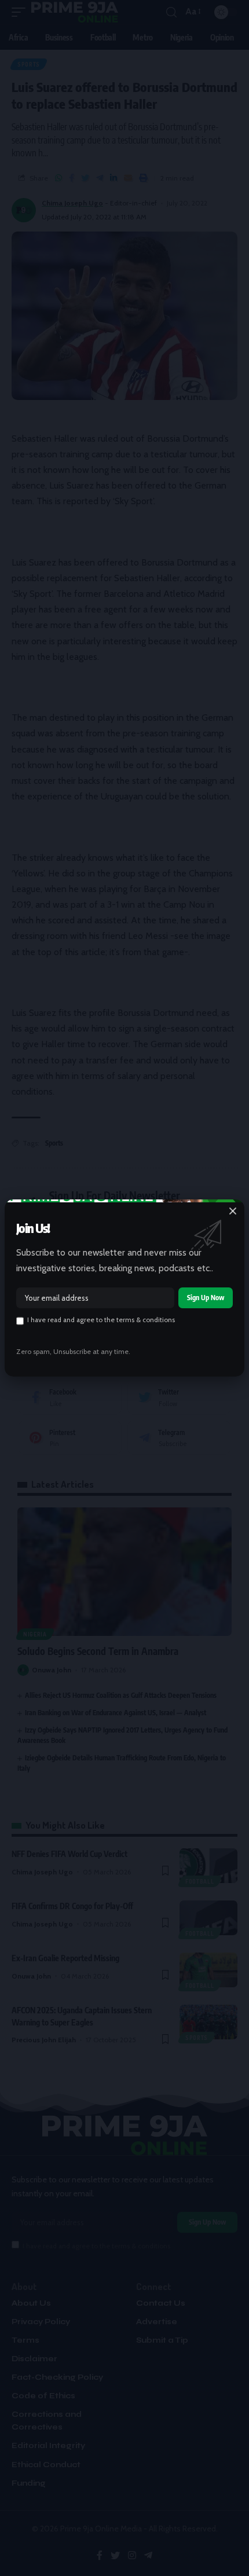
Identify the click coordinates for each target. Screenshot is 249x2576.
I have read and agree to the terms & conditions (101, 1320)
